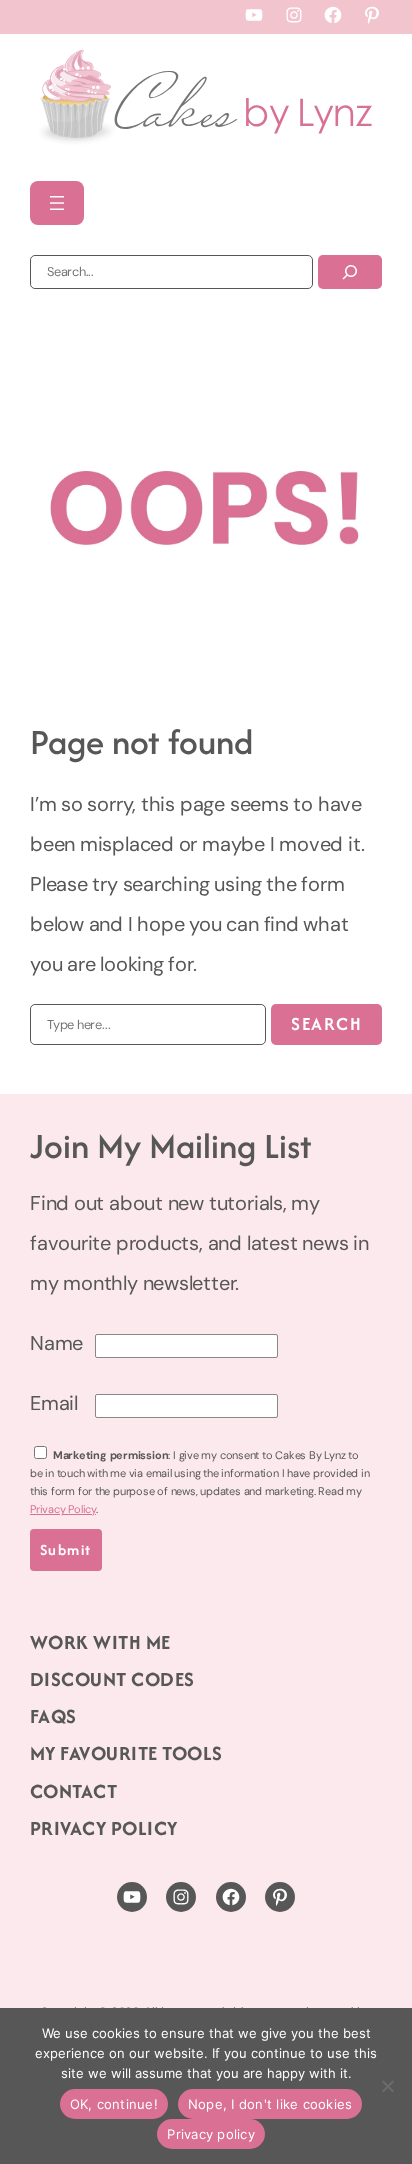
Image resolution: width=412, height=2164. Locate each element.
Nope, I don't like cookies (270, 2104)
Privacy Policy (63, 1509)
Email (54, 1403)
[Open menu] (57, 203)
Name (56, 1343)
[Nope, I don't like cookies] (387, 2086)
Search (326, 1023)
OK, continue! (114, 2104)
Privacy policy (211, 2134)
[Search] (350, 272)
